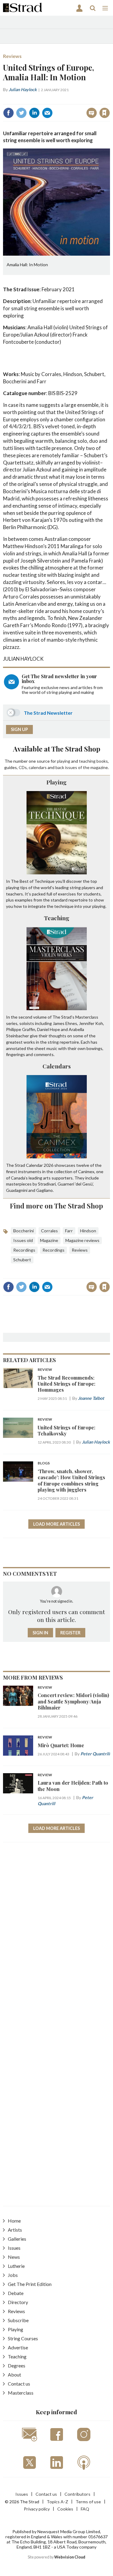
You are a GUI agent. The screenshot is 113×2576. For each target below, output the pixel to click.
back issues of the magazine (82, 767)
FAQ (85, 2509)
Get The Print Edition (30, 2284)
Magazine (49, 1240)
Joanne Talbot (91, 1398)
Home (14, 2221)
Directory (18, 2302)
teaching (87, 761)
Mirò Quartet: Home (61, 1745)
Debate (16, 2293)
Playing (56, 782)
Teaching (57, 918)
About (14, 2375)
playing (64, 761)
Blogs (44, 1463)
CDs (23, 767)
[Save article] (105, 113)
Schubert (22, 1260)
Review (45, 1370)
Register (70, 1633)
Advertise (18, 2347)
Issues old (23, 1240)
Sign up (19, 729)
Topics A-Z (57, 2502)
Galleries (17, 2239)
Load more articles (56, 1524)
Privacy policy (37, 2509)
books (102, 761)
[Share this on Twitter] (21, 113)
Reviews (12, 56)
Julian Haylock (23, 89)
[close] (109, 100)
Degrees (17, 2365)
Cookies (65, 2509)
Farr (69, 1231)
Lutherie (16, 2266)
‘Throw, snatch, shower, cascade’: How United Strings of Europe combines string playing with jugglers (71, 1480)
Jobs (13, 2275)
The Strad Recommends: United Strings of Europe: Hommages (66, 1384)
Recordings (24, 1250)
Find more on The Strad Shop (56, 1206)
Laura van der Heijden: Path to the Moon (73, 1786)
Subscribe (18, 2320)
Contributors (77, 2494)
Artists (15, 2230)
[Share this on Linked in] (34, 113)
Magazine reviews (82, 1240)
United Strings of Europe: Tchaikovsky (66, 1430)
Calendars (57, 1066)
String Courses (23, 2338)
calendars (38, 767)
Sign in (29, 100)
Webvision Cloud (70, 2557)
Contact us (19, 2384)
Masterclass (21, 2393)
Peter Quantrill (95, 1754)
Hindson (88, 1231)
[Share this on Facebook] (8, 113)
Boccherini (24, 1231)
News (14, 2257)
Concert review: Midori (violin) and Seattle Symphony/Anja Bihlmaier (73, 1701)
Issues (14, 2248)
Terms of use (88, 2502)
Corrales (49, 1231)
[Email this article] (47, 113)
